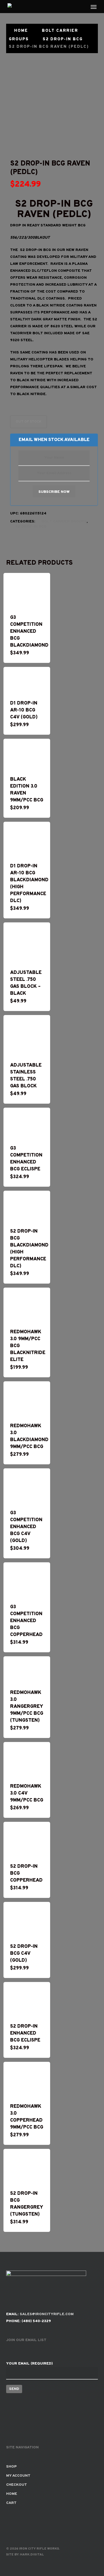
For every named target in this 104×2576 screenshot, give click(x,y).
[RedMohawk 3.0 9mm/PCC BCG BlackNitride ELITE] (27, 1305)
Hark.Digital (32, 2555)
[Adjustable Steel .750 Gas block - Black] (27, 943)
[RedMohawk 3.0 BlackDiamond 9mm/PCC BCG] (27, 1399)
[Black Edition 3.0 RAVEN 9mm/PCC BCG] (27, 754)
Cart (11, 2503)
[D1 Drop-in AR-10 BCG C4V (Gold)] (27, 680)
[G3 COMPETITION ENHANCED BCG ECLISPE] (27, 1123)
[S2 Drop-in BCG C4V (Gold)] (27, 1919)
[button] (94, 7)
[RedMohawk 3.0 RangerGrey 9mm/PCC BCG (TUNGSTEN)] (27, 1670)
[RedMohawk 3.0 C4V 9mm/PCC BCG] (27, 1759)
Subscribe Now (54, 492)
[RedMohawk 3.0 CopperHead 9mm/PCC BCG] (27, 2079)
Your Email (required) (29, 2364)
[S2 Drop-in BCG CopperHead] (27, 1839)
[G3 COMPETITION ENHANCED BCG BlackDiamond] (27, 590)
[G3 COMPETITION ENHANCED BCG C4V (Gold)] (27, 1486)
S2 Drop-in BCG (63, 39)
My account (18, 2476)
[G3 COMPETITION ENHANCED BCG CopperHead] (27, 1580)
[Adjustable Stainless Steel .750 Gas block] (27, 1035)
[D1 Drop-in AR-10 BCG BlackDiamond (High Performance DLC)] (27, 839)
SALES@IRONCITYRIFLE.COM (47, 2314)
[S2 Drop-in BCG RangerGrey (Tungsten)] (27, 2166)
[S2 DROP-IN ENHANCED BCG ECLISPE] (27, 1999)
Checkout (17, 2485)
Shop (11, 2467)
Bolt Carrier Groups (64, 522)
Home (21, 31)
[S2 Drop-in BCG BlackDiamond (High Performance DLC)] (27, 1206)
